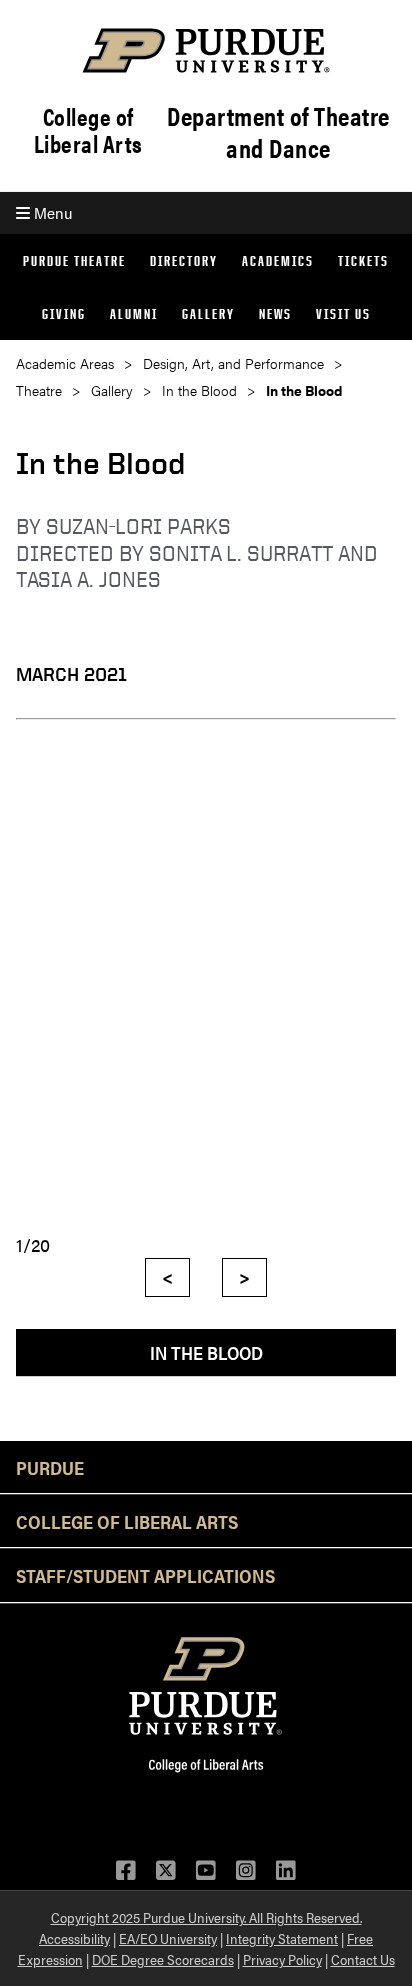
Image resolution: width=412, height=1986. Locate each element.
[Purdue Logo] (206, 50)
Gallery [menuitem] (208, 313)
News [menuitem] (275, 313)
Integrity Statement (282, 1938)
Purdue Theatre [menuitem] (74, 260)
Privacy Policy (282, 1959)
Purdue (50, 1467)
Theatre (39, 390)
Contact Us (363, 1959)
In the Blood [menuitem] (206, 1352)
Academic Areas (65, 363)
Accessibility (74, 1938)
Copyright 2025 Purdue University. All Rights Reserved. (206, 1917)
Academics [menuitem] (278, 260)
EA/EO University (168, 1938)
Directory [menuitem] (184, 260)
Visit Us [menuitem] (343, 313)
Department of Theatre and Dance (278, 132)
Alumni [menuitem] (134, 313)
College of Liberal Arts (88, 130)
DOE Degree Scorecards (163, 1959)
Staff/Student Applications (145, 1575)
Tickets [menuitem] (363, 260)
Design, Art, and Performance (233, 363)
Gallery (112, 390)
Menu (51, 212)
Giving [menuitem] (64, 313)
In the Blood (199, 390)
